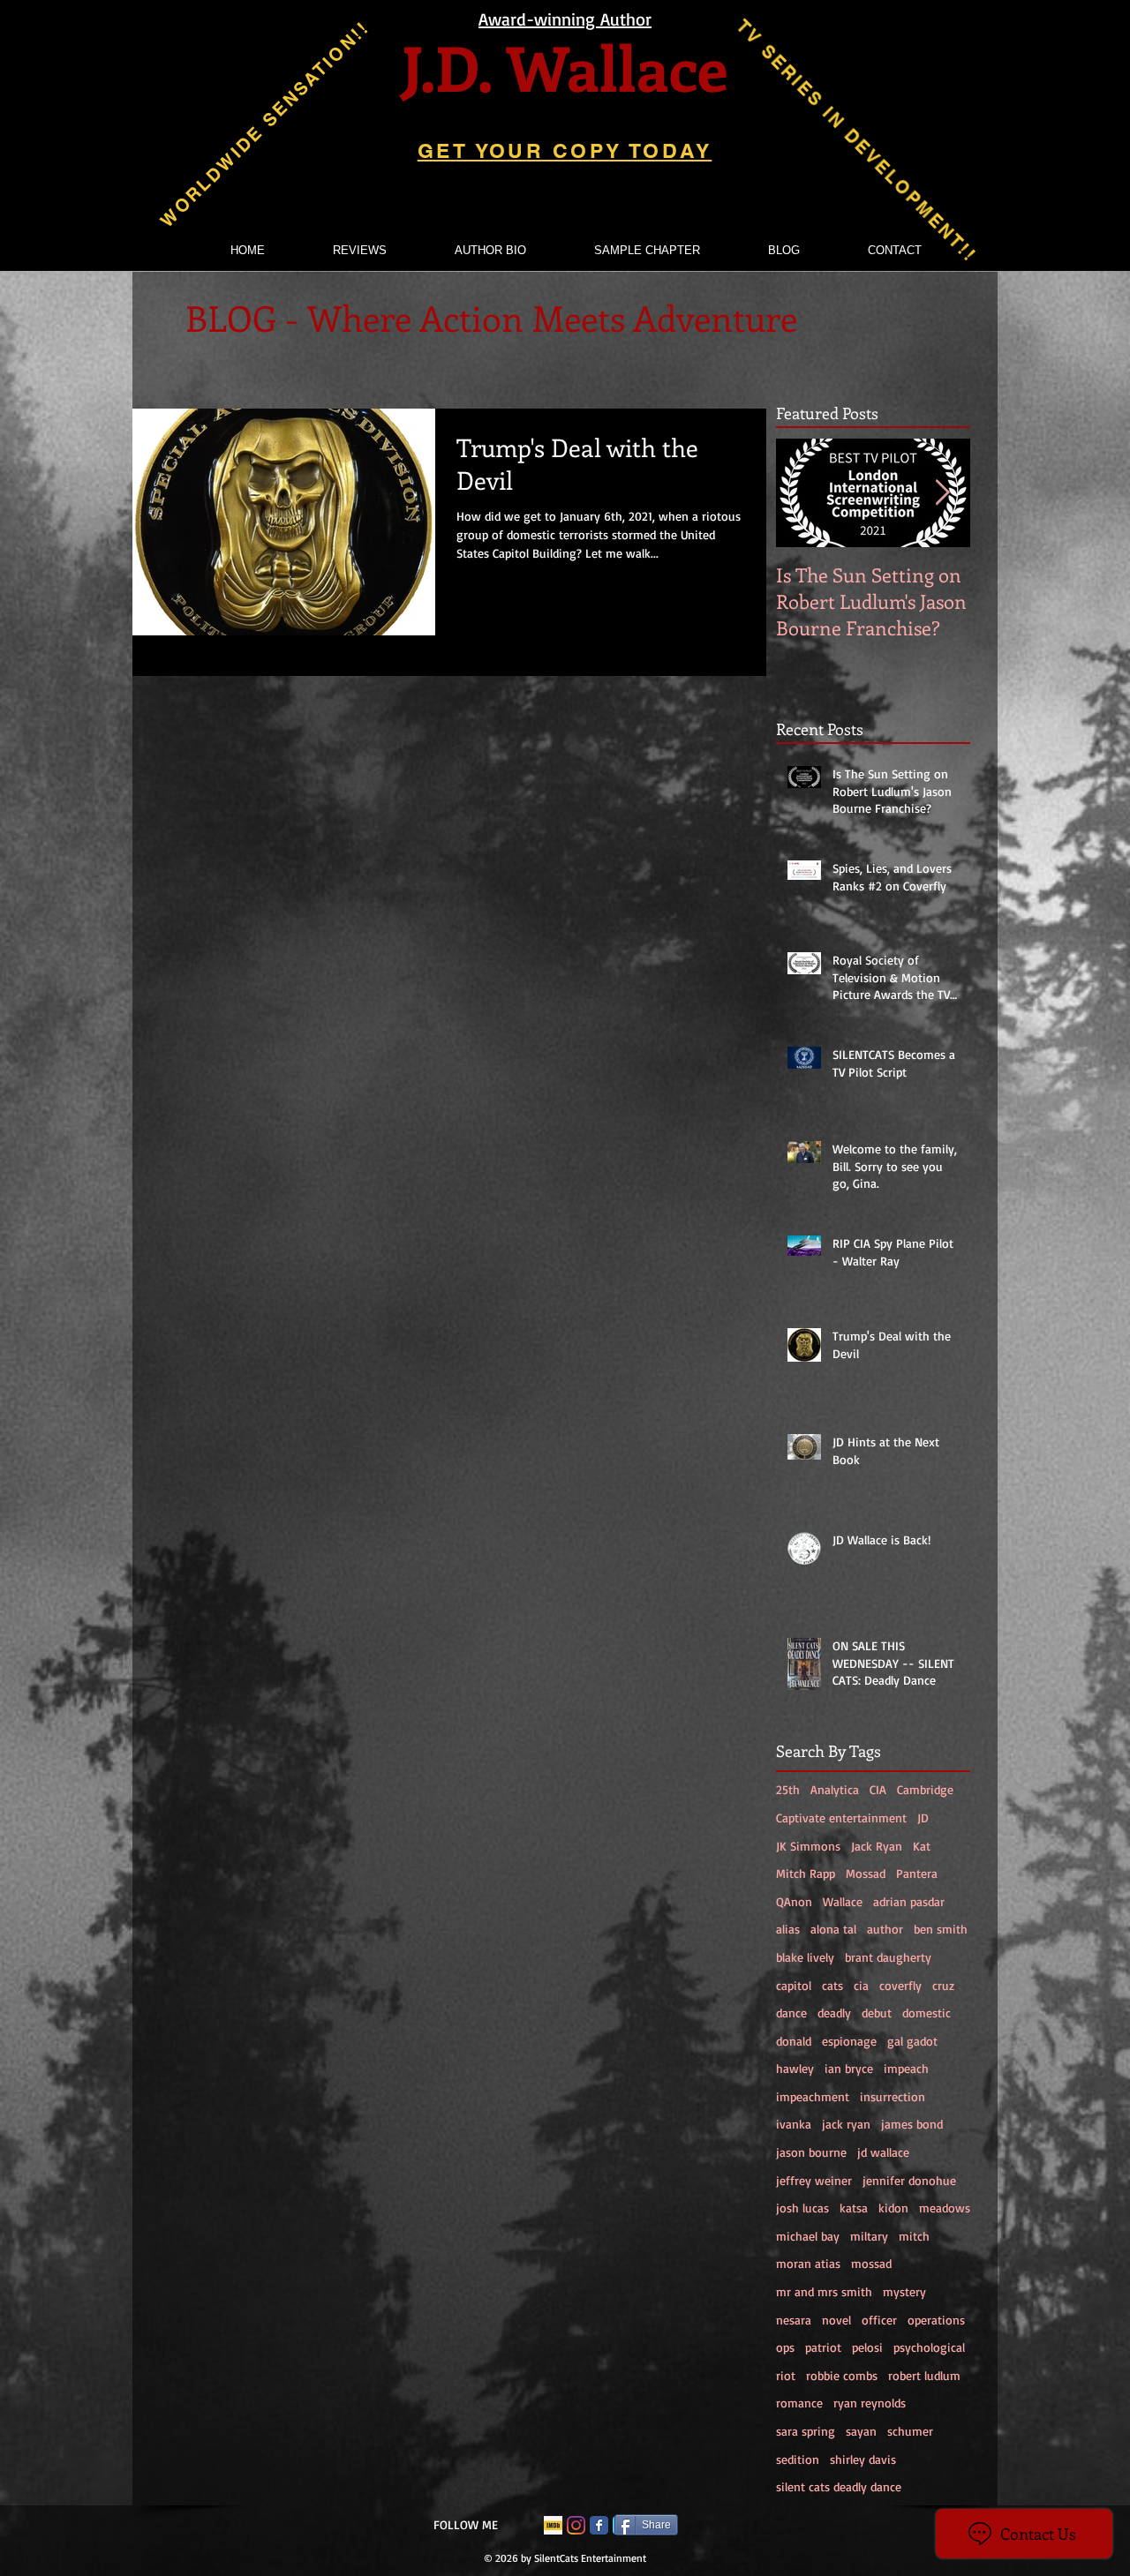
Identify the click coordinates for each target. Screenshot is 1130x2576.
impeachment (813, 2096)
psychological (929, 2347)
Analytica (835, 1789)
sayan (861, 2431)
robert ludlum (924, 2375)
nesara (794, 2320)
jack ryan (846, 2124)
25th (788, 1789)
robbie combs (842, 2375)
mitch (914, 2236)
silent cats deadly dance (839, 2486)
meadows (945, 2208)
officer (879, 2320)
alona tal (833, 1929)
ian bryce (849, 2068)
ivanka (794, 2124)
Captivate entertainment (841, 1817)
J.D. (446, 67)
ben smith (941, 1929)
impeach (906, 2068)
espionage (849, 2041)
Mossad (866, 1873)
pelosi (867, 2347)
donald (794, 2041)
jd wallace (883, 2152)
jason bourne (811, 2152)
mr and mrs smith (824, 2291)
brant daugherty (888, 1957)
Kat (922, 1846)
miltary (869, 2236)
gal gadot (912, 2041)
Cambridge (925, 1789)
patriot (823, 2347)
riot (786, 2375)
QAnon (794, 1901)
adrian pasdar (909, 1901)
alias (788, 1929)
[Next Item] (942, 493)
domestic (927, 2013)
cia (861, 1985)
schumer (910, 2431)
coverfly (900, 1985)
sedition (798, 2459)
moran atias (808, 2263)
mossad (871, 2263)
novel (836, 2320)
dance (791, 2013)
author (885, 1929)
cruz (943, 1985)
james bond (912, 2124)
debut (877, 2013)
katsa (854, 2208)
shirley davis (863, 2459)
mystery (904, 2291)
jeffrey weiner (814, 2180)
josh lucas (802, 2208)
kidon (893, 2208)
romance (799, 2403)
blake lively (805, 1957)
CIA (878, 1789)
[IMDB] (553, 2525)
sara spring (806, 2431)
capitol (794, 1985)
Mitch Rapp (806, 1873)
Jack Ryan (877, 1846)
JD (923, 1817)
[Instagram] (576, 2525)
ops (785, 2347)
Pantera (917, 1873)
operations (936, 2320)
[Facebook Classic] (599, 2525)
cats (832, 1985)
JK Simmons (808, 1846)
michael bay (808, 2236)
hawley (795, 2068)
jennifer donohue (909, 2180)
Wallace (843, 1901)
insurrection (893, 2096)
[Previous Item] (804, 493)
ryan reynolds (870, 2403)
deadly (834, 2013)
